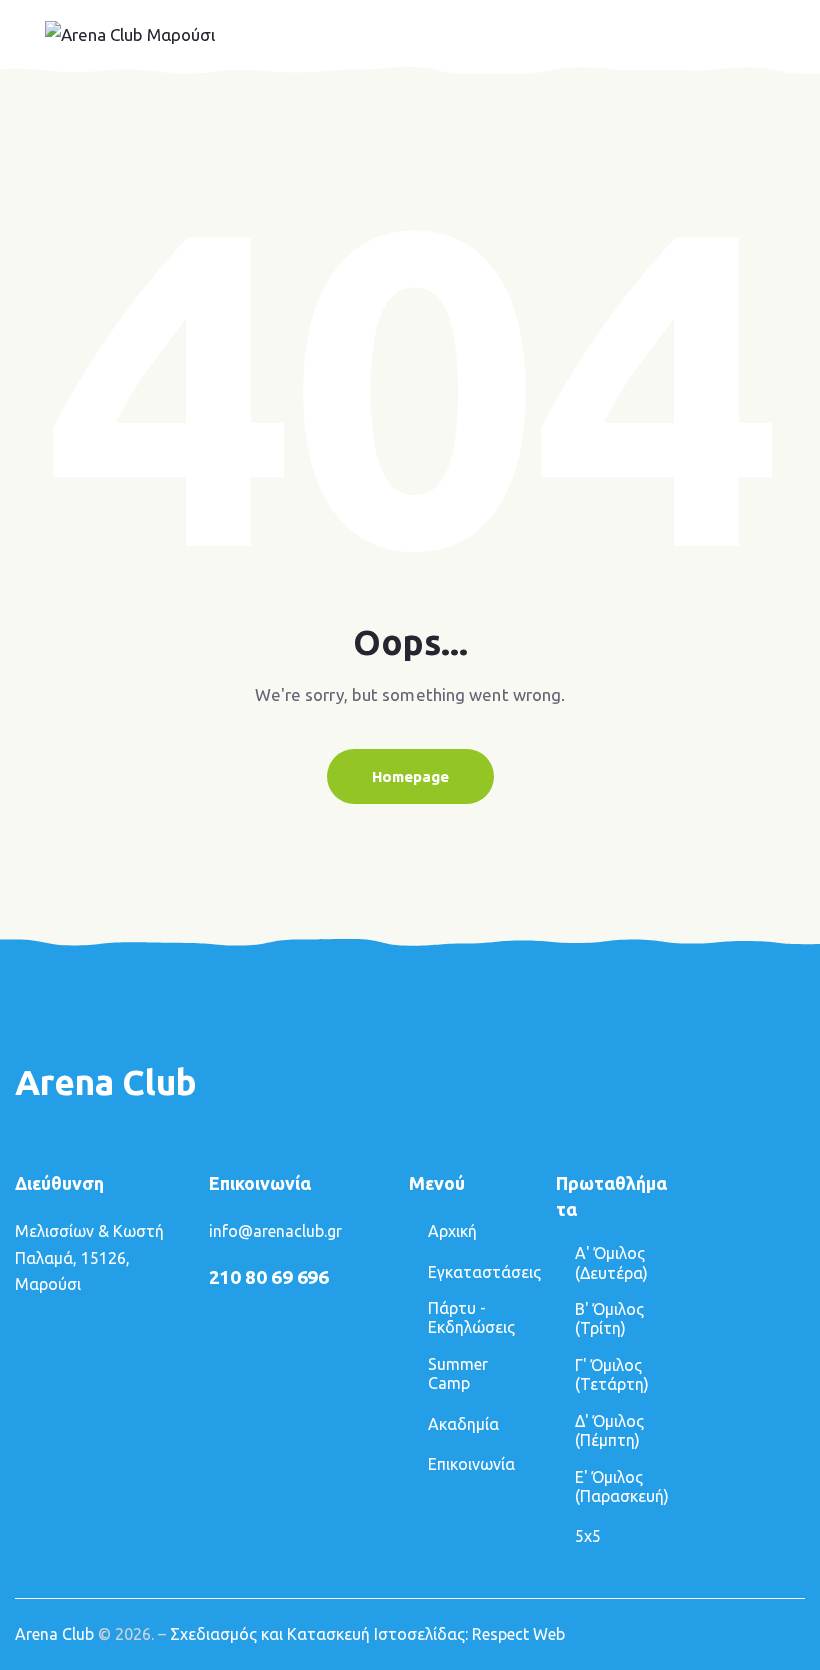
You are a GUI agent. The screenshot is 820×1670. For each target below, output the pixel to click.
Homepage (410, 776)
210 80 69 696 (269, 1277)
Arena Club (54, 1634)
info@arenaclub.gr (275, 1231)
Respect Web (518, 1634)
